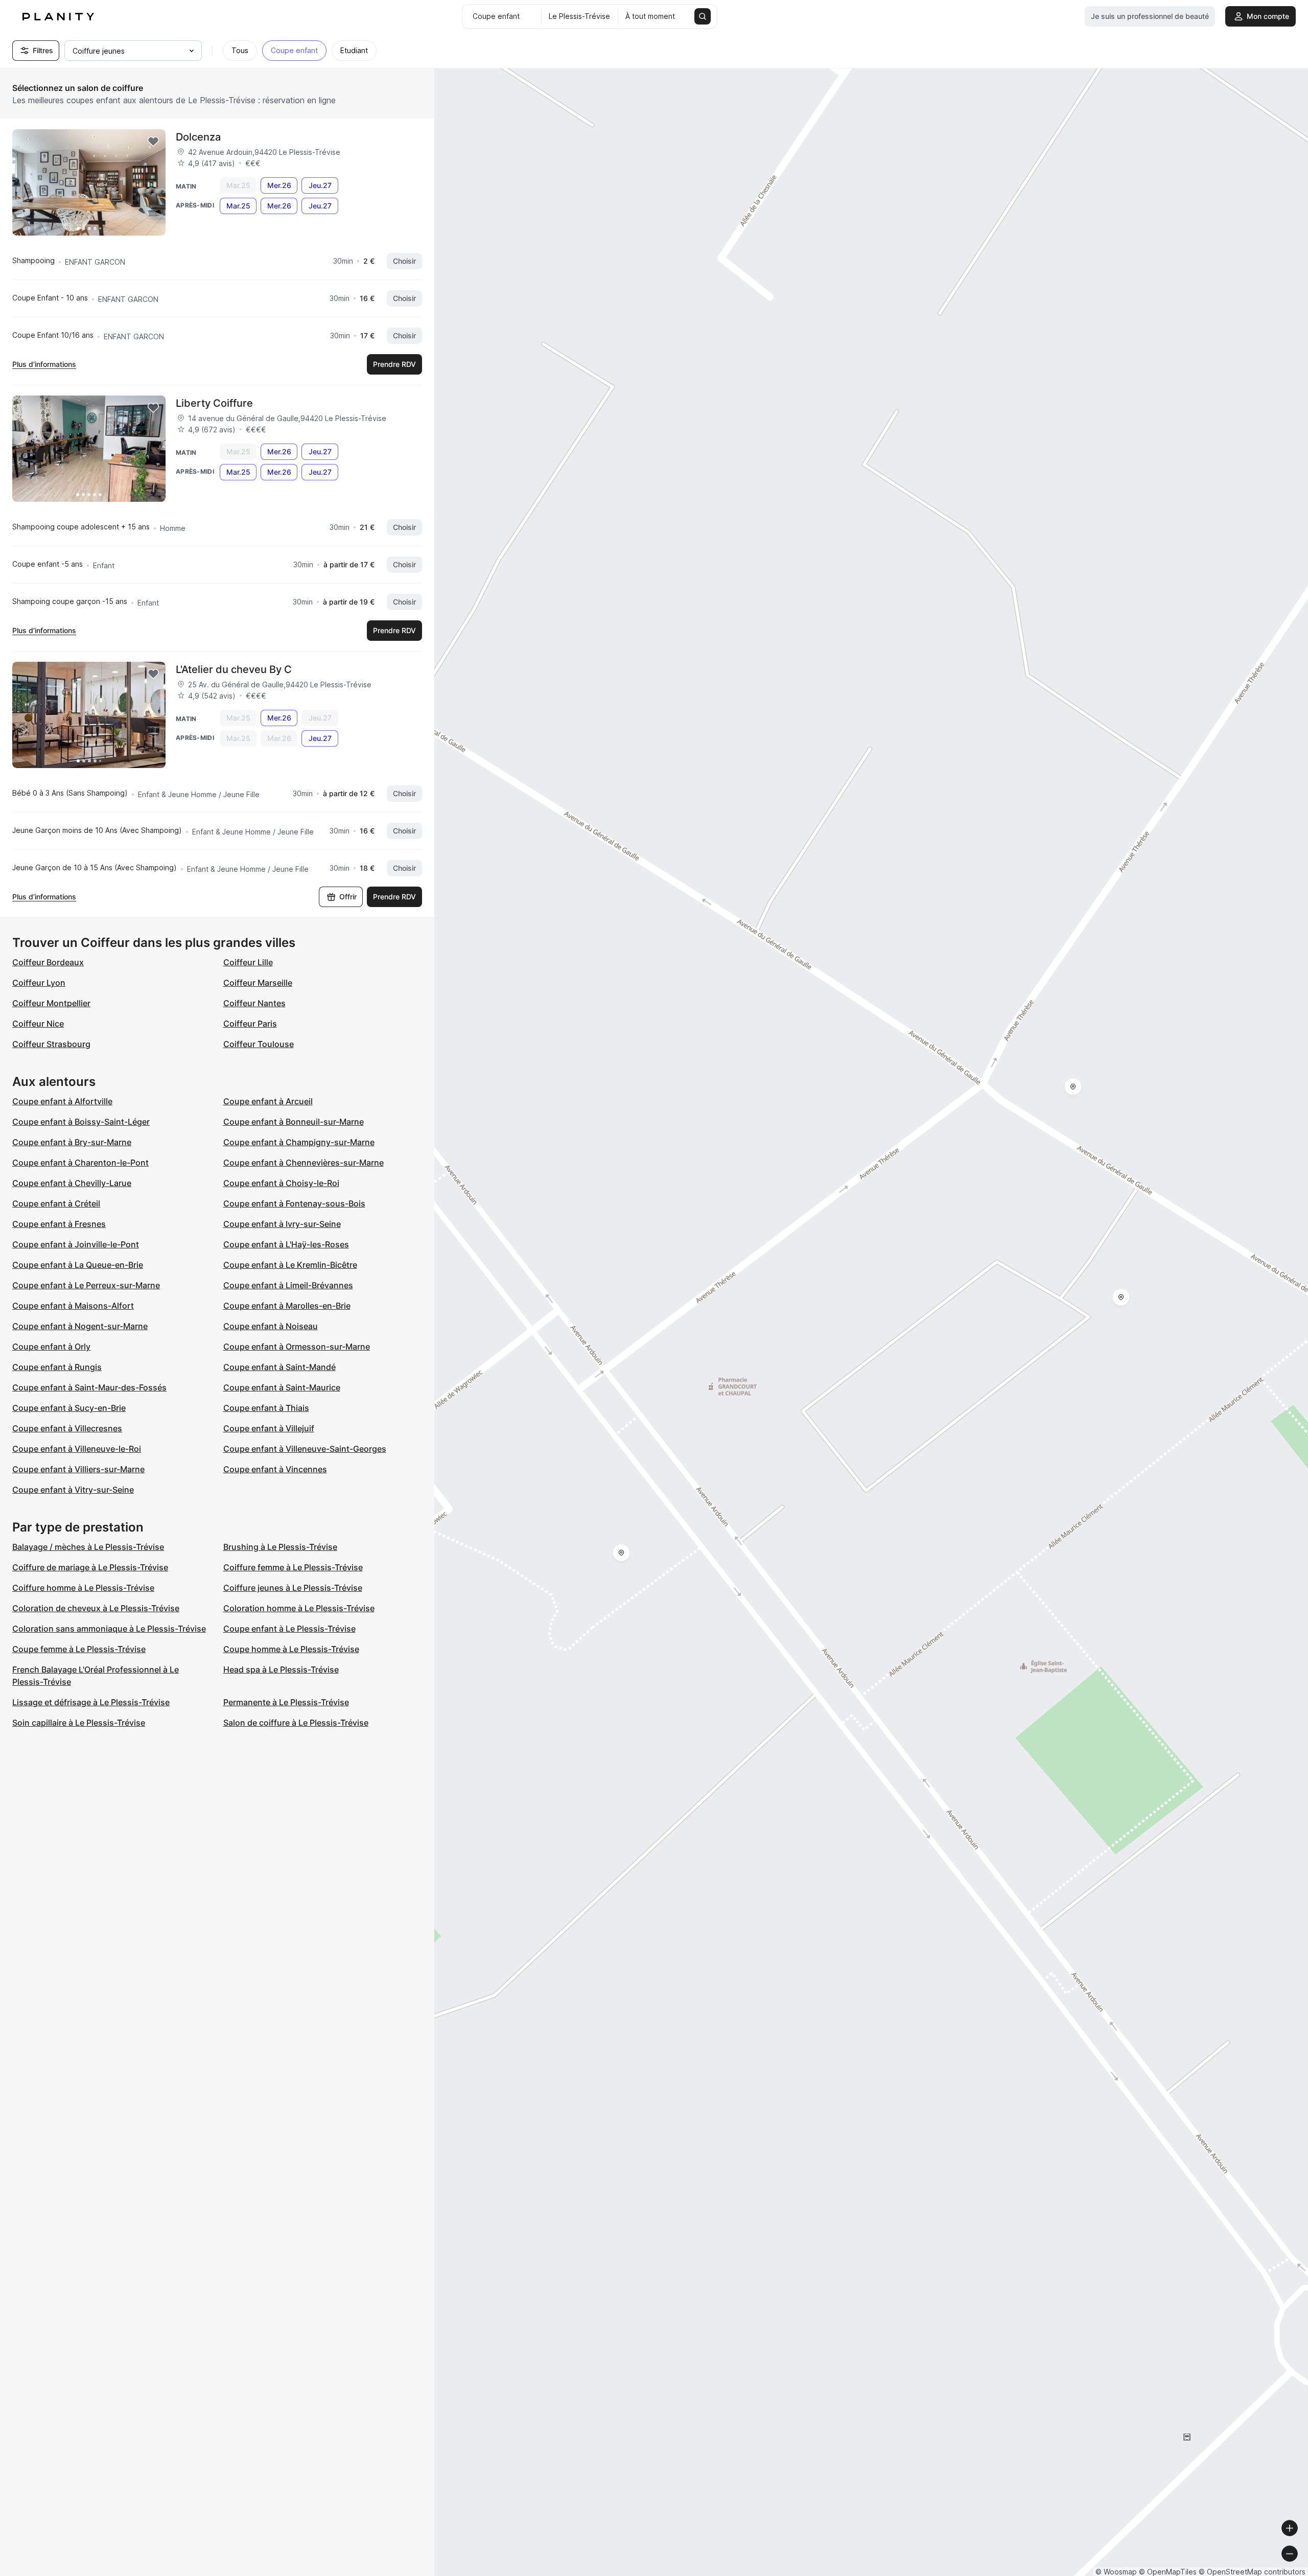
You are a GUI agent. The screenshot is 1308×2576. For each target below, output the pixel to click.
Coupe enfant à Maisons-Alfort (73, 1306)
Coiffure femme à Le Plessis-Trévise (293, 1567)
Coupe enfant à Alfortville (62, 1101)
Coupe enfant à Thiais (266, 1408)
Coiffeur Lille (248, 962)
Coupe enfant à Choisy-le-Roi (281, 1183)
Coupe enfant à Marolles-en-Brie (287, 1306)
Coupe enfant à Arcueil (268, 1101)
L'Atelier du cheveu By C (234, 669)
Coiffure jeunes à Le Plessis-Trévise (293, 1588)
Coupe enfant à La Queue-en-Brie (78, 1265)
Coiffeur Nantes (254, 1003)
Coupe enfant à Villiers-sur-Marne (78, 1469)
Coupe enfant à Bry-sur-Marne (72, 1142)
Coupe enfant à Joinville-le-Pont (76, 1244)
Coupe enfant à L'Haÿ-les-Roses (286, 1244)
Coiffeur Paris (250, 1024)
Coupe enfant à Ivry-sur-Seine (282, 1224)
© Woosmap (1116, 2572)
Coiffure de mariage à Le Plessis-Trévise (90, 1567)
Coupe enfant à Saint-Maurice (282, 1387)
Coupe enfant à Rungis (57, 1367)
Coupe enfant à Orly (51, 1347)
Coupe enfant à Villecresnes (67, 1428)
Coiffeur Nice (38, 1024)
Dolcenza (198, 137)
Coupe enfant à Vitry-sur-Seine (73, 1490)
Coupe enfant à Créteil (56, 1203)
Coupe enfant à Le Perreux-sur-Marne (86, 1285)
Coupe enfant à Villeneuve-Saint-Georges (305, 1449)
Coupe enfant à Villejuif (269, 1428)
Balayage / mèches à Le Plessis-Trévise (88, 1547)
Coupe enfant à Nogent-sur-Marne (80, 1326)
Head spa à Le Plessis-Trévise (281, 1669)
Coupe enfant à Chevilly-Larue (72, 1183)
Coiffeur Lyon (39, 983)
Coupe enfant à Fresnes (59, 1224)
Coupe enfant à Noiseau (271, 1326)
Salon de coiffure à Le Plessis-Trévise (296, 1723)
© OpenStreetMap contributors (1252, 2572)
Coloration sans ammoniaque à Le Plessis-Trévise (109, 1629)
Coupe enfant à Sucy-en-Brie (69, 1408)
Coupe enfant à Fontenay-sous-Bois (294, 1203)
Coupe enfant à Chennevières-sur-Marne (303, 1163)
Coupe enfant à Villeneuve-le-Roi (77, 1449)
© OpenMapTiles (1168, 2572)
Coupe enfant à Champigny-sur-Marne (299, 1142)
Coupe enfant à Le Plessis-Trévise (289, 1629)
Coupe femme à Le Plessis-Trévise (79, 1649)
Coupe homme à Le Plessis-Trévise (291, 1649)
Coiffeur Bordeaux (48, 962)
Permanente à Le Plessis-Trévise (286, 1702)
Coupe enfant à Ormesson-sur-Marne (297, 1347)
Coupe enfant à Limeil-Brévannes (288, 1285)
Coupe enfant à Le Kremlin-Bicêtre (290, 1265)
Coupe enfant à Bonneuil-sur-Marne (294, 1122)
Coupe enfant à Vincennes (275, 1469)
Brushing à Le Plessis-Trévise (280, 1547)
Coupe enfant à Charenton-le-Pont (80, 1163)
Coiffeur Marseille (258, 983)
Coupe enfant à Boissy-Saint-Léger (81, 1122)
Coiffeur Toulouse (259, 1044)
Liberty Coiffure (214, 403)
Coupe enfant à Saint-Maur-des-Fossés (89, 1387)
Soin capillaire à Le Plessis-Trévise (79, 1723)
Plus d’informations (44, 364)
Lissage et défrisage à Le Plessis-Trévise (91, 1702)
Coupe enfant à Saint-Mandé (279, 1367)
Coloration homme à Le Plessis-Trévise (299, 1608)
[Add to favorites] (153, 142)
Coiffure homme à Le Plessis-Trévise (83, 1588)
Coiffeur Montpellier (51, 1003)
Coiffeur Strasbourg (51, 1044)
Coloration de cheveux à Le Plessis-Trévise (96, 1608)
